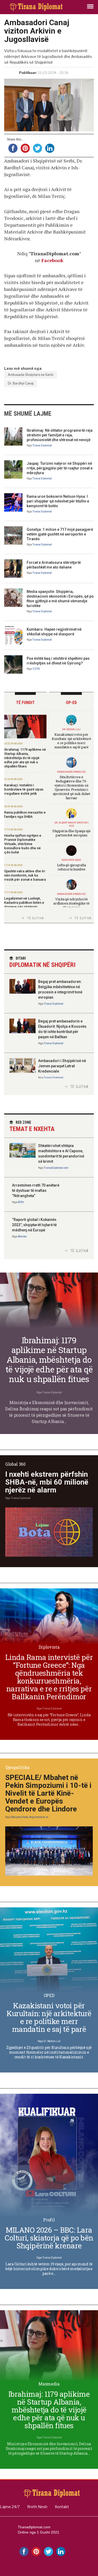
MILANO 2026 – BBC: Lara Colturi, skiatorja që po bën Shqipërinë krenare (49, 2238)
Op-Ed (71, 703)
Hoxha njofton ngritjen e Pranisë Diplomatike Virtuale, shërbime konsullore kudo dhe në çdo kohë (23, 844)
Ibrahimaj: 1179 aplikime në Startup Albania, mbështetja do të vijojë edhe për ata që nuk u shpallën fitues (25, 758)
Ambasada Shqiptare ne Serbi (31, 375)
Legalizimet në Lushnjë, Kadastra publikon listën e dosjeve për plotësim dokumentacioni (24, 905)
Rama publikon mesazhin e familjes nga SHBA (25, 815)
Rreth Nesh (37, 2507)
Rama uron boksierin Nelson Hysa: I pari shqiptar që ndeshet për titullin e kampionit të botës (58, 501)
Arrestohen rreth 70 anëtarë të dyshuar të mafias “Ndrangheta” (36, 1190)
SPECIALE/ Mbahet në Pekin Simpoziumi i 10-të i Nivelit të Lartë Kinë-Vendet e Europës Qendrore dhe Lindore (48, 1793)
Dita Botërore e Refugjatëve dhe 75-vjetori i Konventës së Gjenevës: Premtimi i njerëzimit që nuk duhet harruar (71, 787)
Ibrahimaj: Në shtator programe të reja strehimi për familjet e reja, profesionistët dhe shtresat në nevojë (60, 435)
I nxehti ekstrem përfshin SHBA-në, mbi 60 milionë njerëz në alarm (47, 1482)
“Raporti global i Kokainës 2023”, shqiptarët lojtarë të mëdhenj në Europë (34, 1225)
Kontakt (62, 2507)
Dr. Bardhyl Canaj (21, 383)
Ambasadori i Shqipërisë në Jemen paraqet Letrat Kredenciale (62, 1066)
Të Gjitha (36, 918)
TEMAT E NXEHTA (32, 1126)
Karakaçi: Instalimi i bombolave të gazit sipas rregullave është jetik (24, 789)
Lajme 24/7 (10, 2507)
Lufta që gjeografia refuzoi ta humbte (71, 867)
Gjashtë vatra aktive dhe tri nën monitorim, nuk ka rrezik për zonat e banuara (25, 875)
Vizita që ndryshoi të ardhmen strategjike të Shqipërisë (71, 903)
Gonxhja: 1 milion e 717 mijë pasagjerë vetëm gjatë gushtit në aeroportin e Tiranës (60, 534)
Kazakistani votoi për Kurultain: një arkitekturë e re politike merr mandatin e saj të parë (71, 741)
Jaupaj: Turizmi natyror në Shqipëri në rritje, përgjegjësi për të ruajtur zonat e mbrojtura (60, 468)
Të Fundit (25, 703)
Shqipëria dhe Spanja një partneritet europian (71, 833)
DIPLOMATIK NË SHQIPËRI (42, 962)
